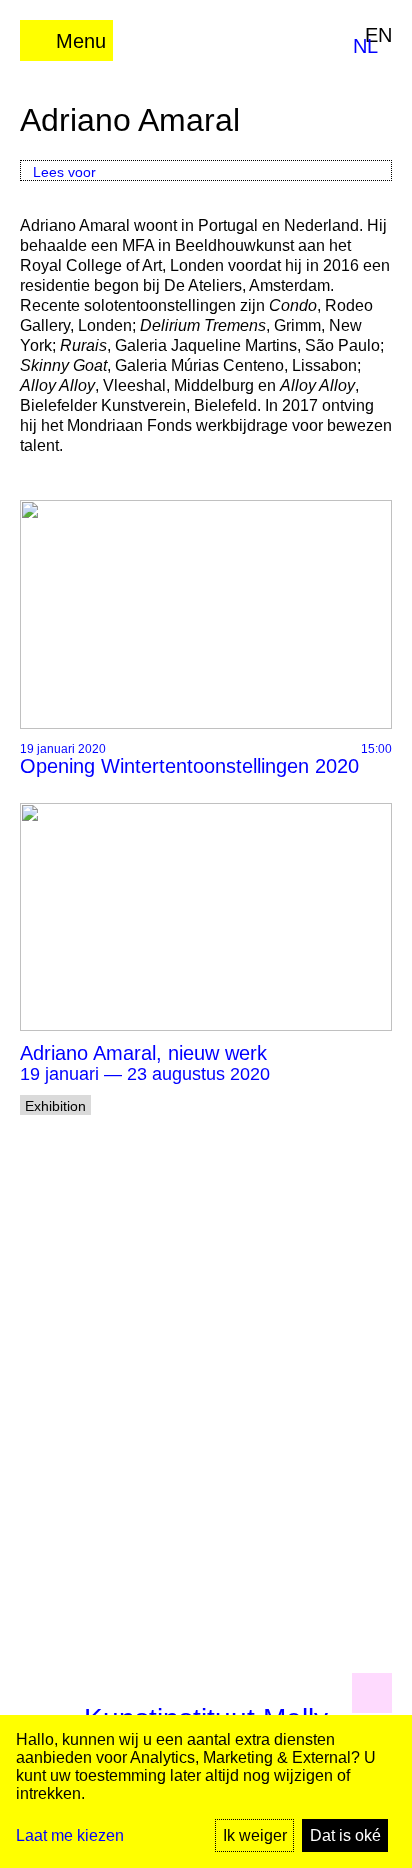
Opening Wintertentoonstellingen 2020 (189, 766)
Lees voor (64, 172)
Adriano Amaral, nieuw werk (143, 1053)
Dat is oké (345, 1835)
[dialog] (206, 1791)
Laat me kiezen (70, 1835)
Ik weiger (255, 1835)
